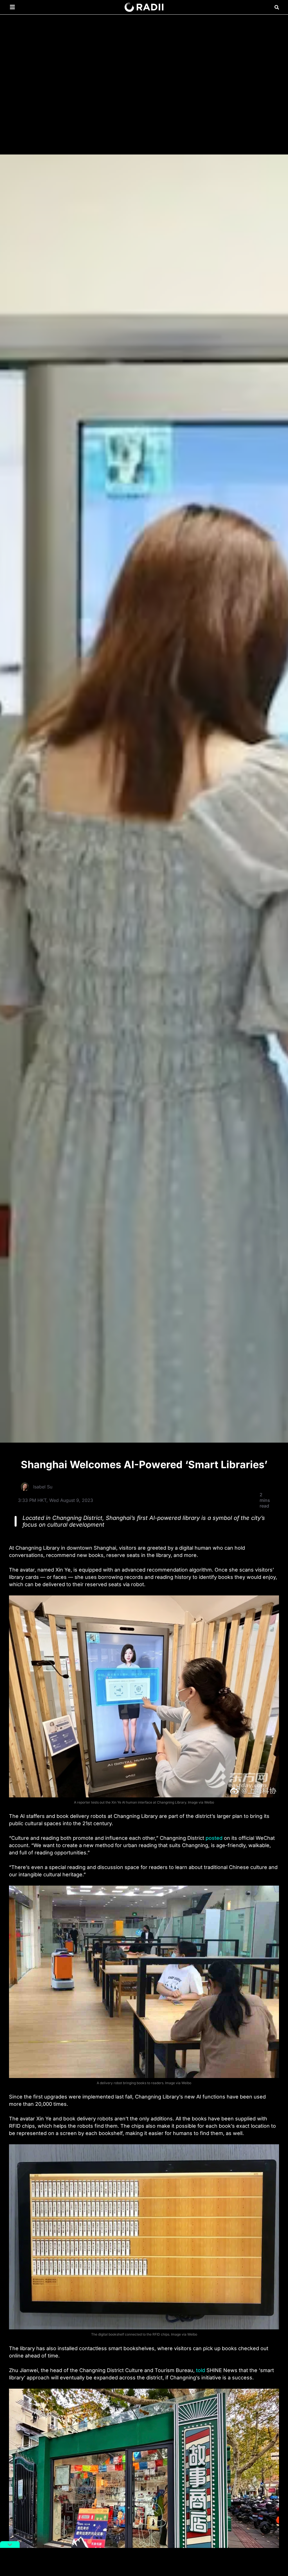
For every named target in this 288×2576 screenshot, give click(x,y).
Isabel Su (43, 1487)
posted (214, 1838)
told (201, 2370)
